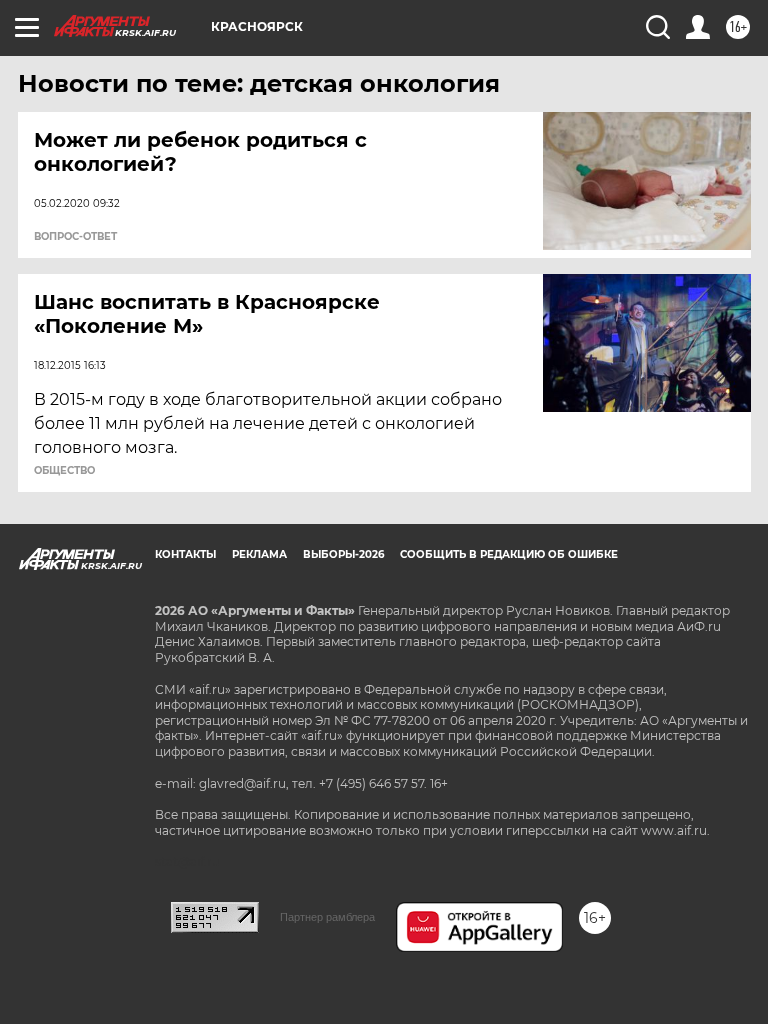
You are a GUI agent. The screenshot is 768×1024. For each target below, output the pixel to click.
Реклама (259, 554)
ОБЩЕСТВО (64, 471)
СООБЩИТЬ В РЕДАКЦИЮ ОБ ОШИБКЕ (509, 554)
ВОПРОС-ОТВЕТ (75, 237)
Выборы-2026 (343, 554)
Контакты (185, 554)
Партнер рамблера (327, 917)
